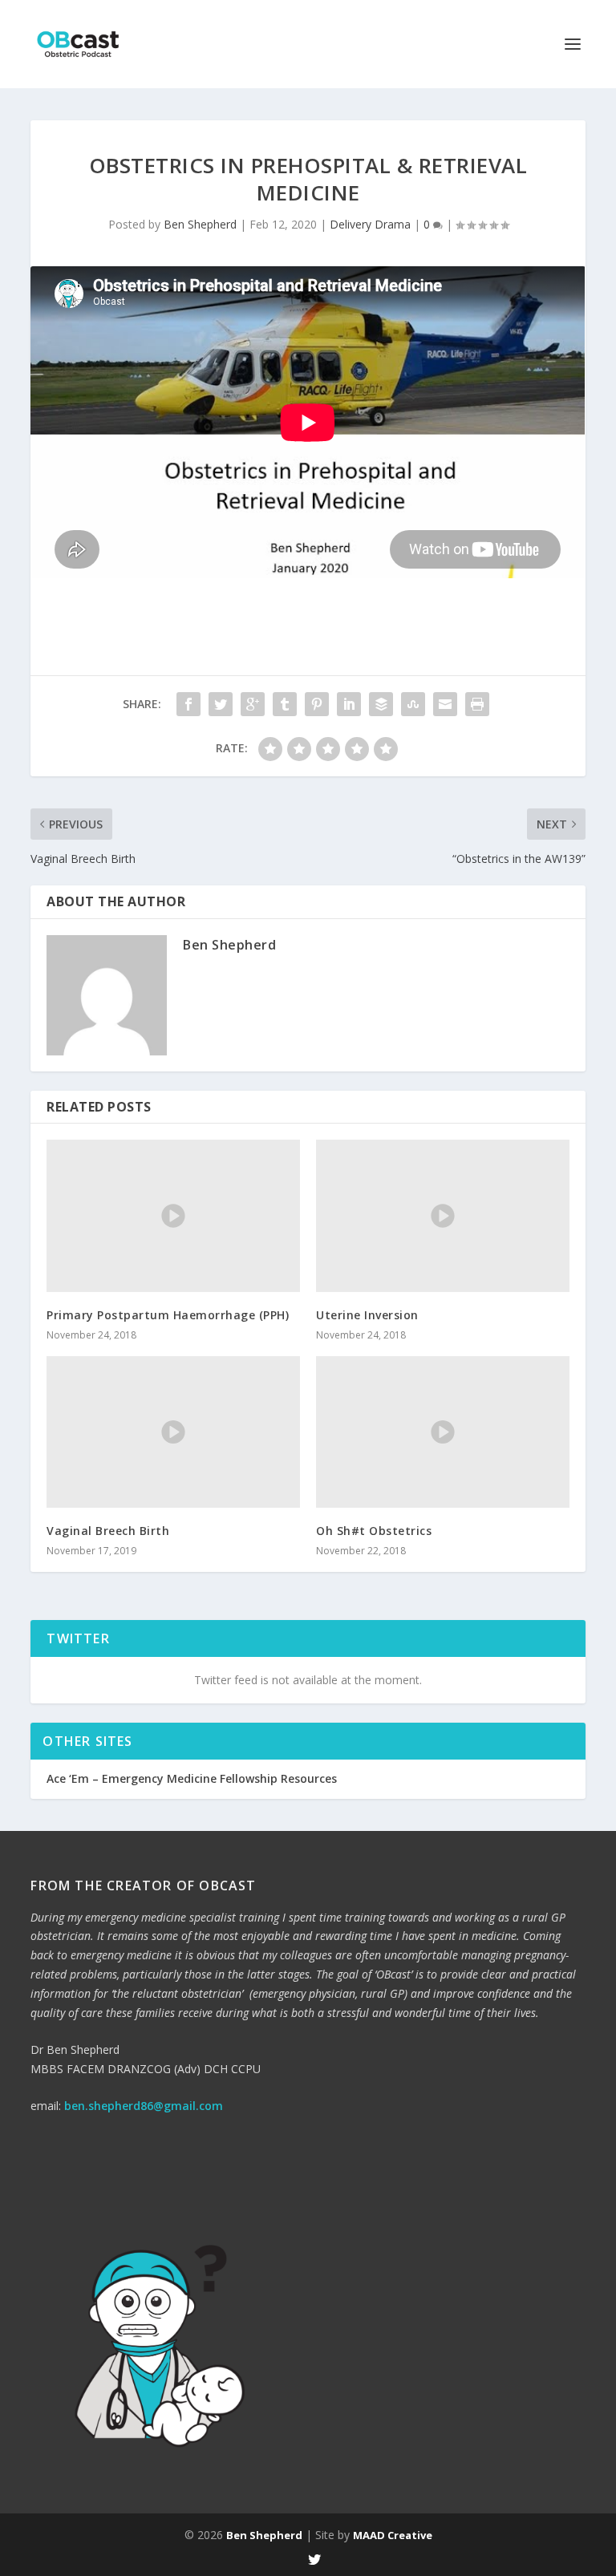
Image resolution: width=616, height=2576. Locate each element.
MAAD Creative (393, 2535)
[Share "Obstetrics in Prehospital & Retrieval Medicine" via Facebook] (188, 704)
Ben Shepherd (200, 224)
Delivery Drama (370, 224)
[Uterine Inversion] (443, 1215)
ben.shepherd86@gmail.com (144, 2106)
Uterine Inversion (367, 1315)
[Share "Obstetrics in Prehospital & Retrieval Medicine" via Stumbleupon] (413, 704)
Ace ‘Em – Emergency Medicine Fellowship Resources (192, 1778)
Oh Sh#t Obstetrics (374, 1531)
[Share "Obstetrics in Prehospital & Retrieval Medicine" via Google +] (253, 704)
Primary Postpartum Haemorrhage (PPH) (168, 1315)
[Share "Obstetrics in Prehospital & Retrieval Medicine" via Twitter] (221, 704)
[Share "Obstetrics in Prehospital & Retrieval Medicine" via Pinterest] (317, 704)
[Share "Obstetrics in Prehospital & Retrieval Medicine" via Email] (445, 704)
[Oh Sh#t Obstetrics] (443, 1432)
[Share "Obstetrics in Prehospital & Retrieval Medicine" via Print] (477, 704)
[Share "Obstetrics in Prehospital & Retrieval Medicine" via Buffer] (381, 704)
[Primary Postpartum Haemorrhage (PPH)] (173, 1215)
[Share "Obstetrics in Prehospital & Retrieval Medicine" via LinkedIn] (349, 704)
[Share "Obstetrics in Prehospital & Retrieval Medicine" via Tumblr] (285, 704)
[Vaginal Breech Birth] (173, 1432)
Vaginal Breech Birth (108, 1531)
